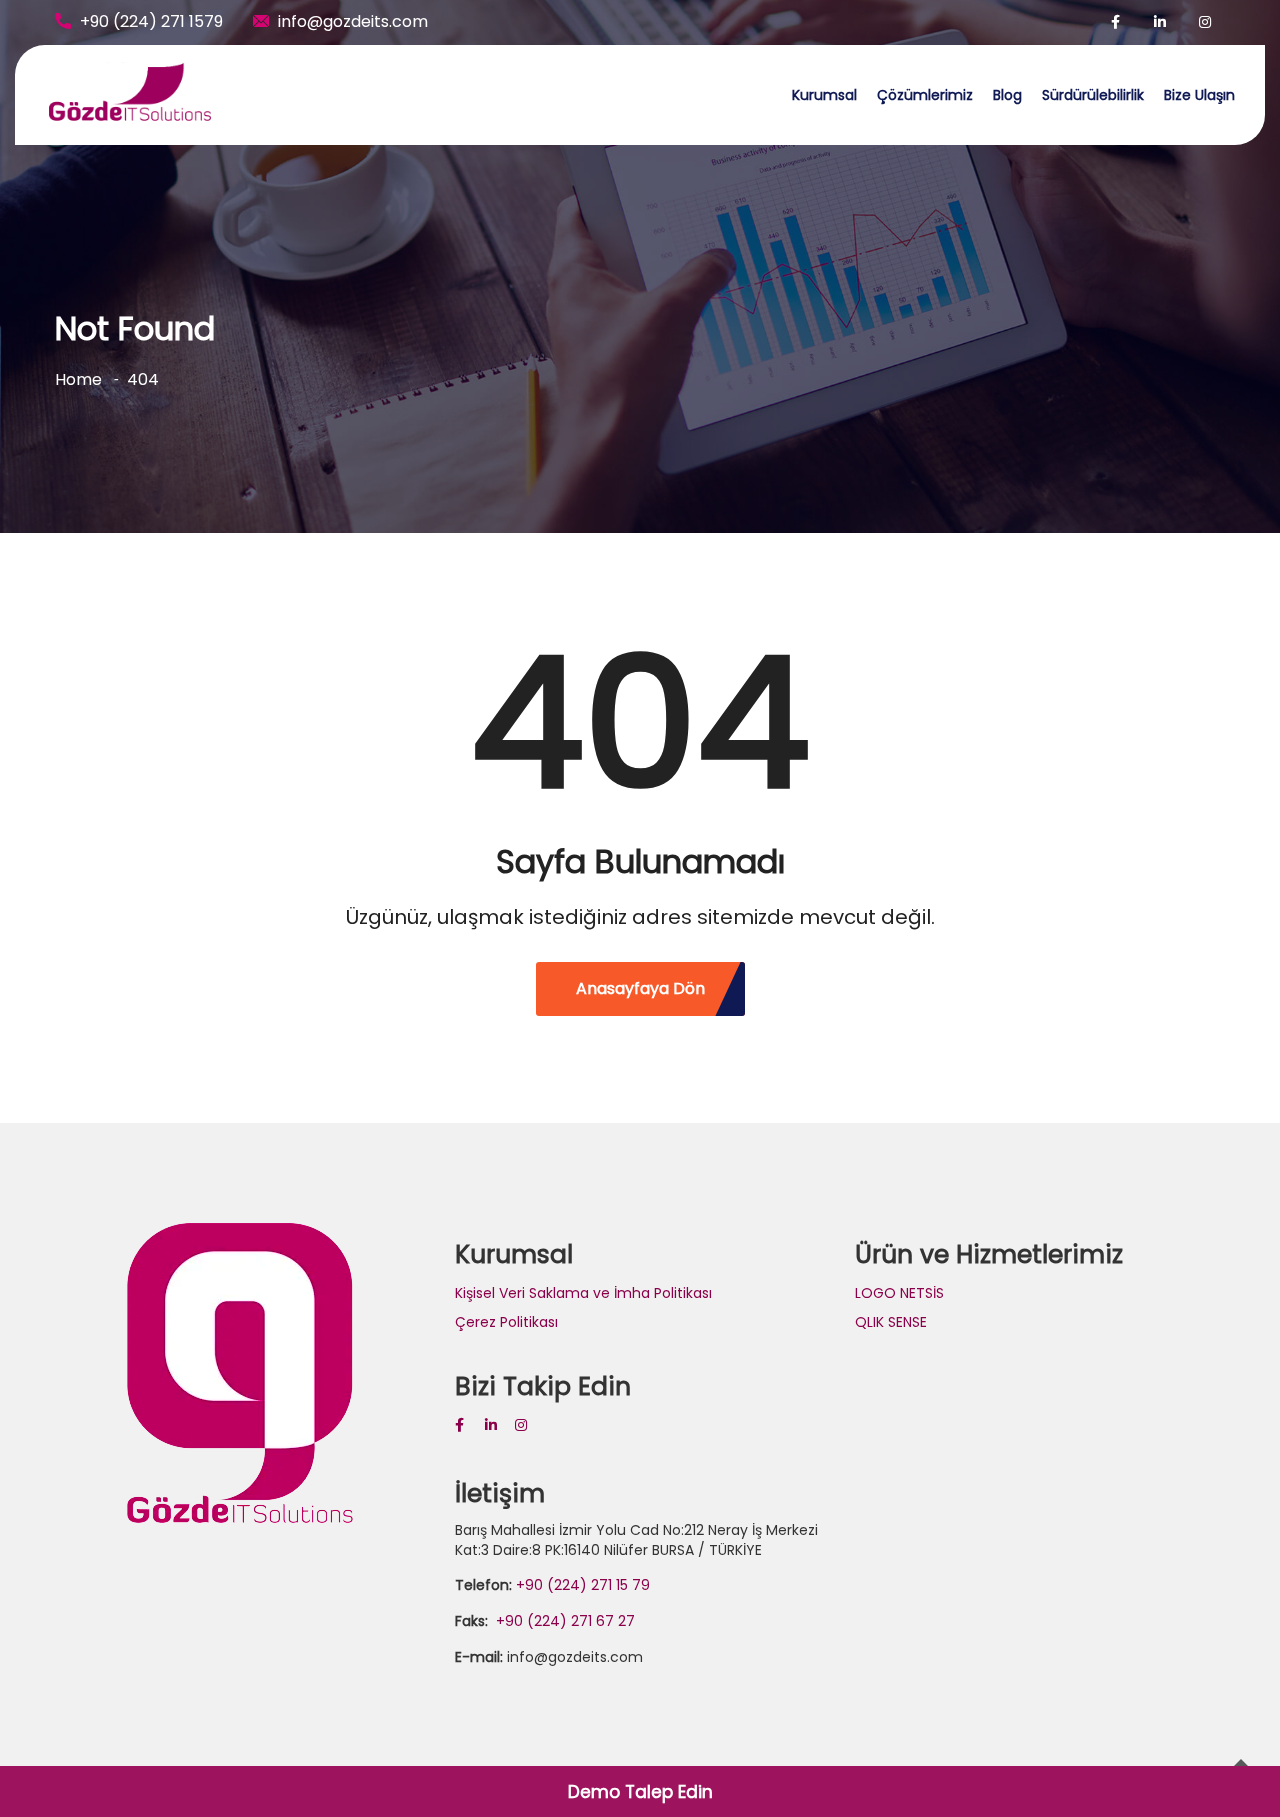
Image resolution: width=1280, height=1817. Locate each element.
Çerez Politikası (506, 1322)
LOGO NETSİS (899, 1293)
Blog (1007, 95)
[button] (1237, 28)
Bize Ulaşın (1199, 95)
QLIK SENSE (891, 1322)
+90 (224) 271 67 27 (563, 1621)
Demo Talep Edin (640, 1792)
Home (78, 379)
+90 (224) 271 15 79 (583, 1585)
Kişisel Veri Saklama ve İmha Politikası (583, 1293)
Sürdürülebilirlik (1093, 95)
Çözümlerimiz (925, 95)
